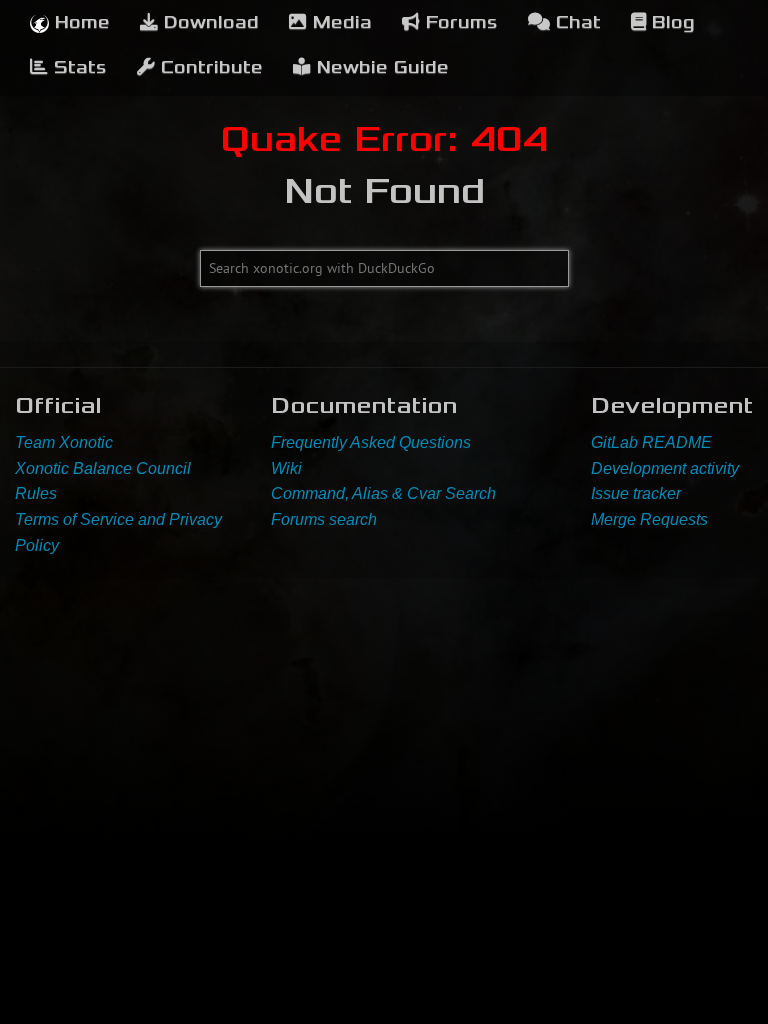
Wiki (286, 468)
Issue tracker (636, 493)
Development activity (665, 468)
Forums (459, 22)
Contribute (209, 67)
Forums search (324, 519)
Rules (36, 493)
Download (208, 22)
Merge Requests (649, 519)
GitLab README (651, 442)
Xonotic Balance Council (103, 468)
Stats (77, 67)
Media (339, 22)
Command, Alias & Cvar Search (383, 493)
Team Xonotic (64, 442)
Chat (575, 22)
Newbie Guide (380, 67)
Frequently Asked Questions (371, 442)
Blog (670, 22)
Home (79, 22)
